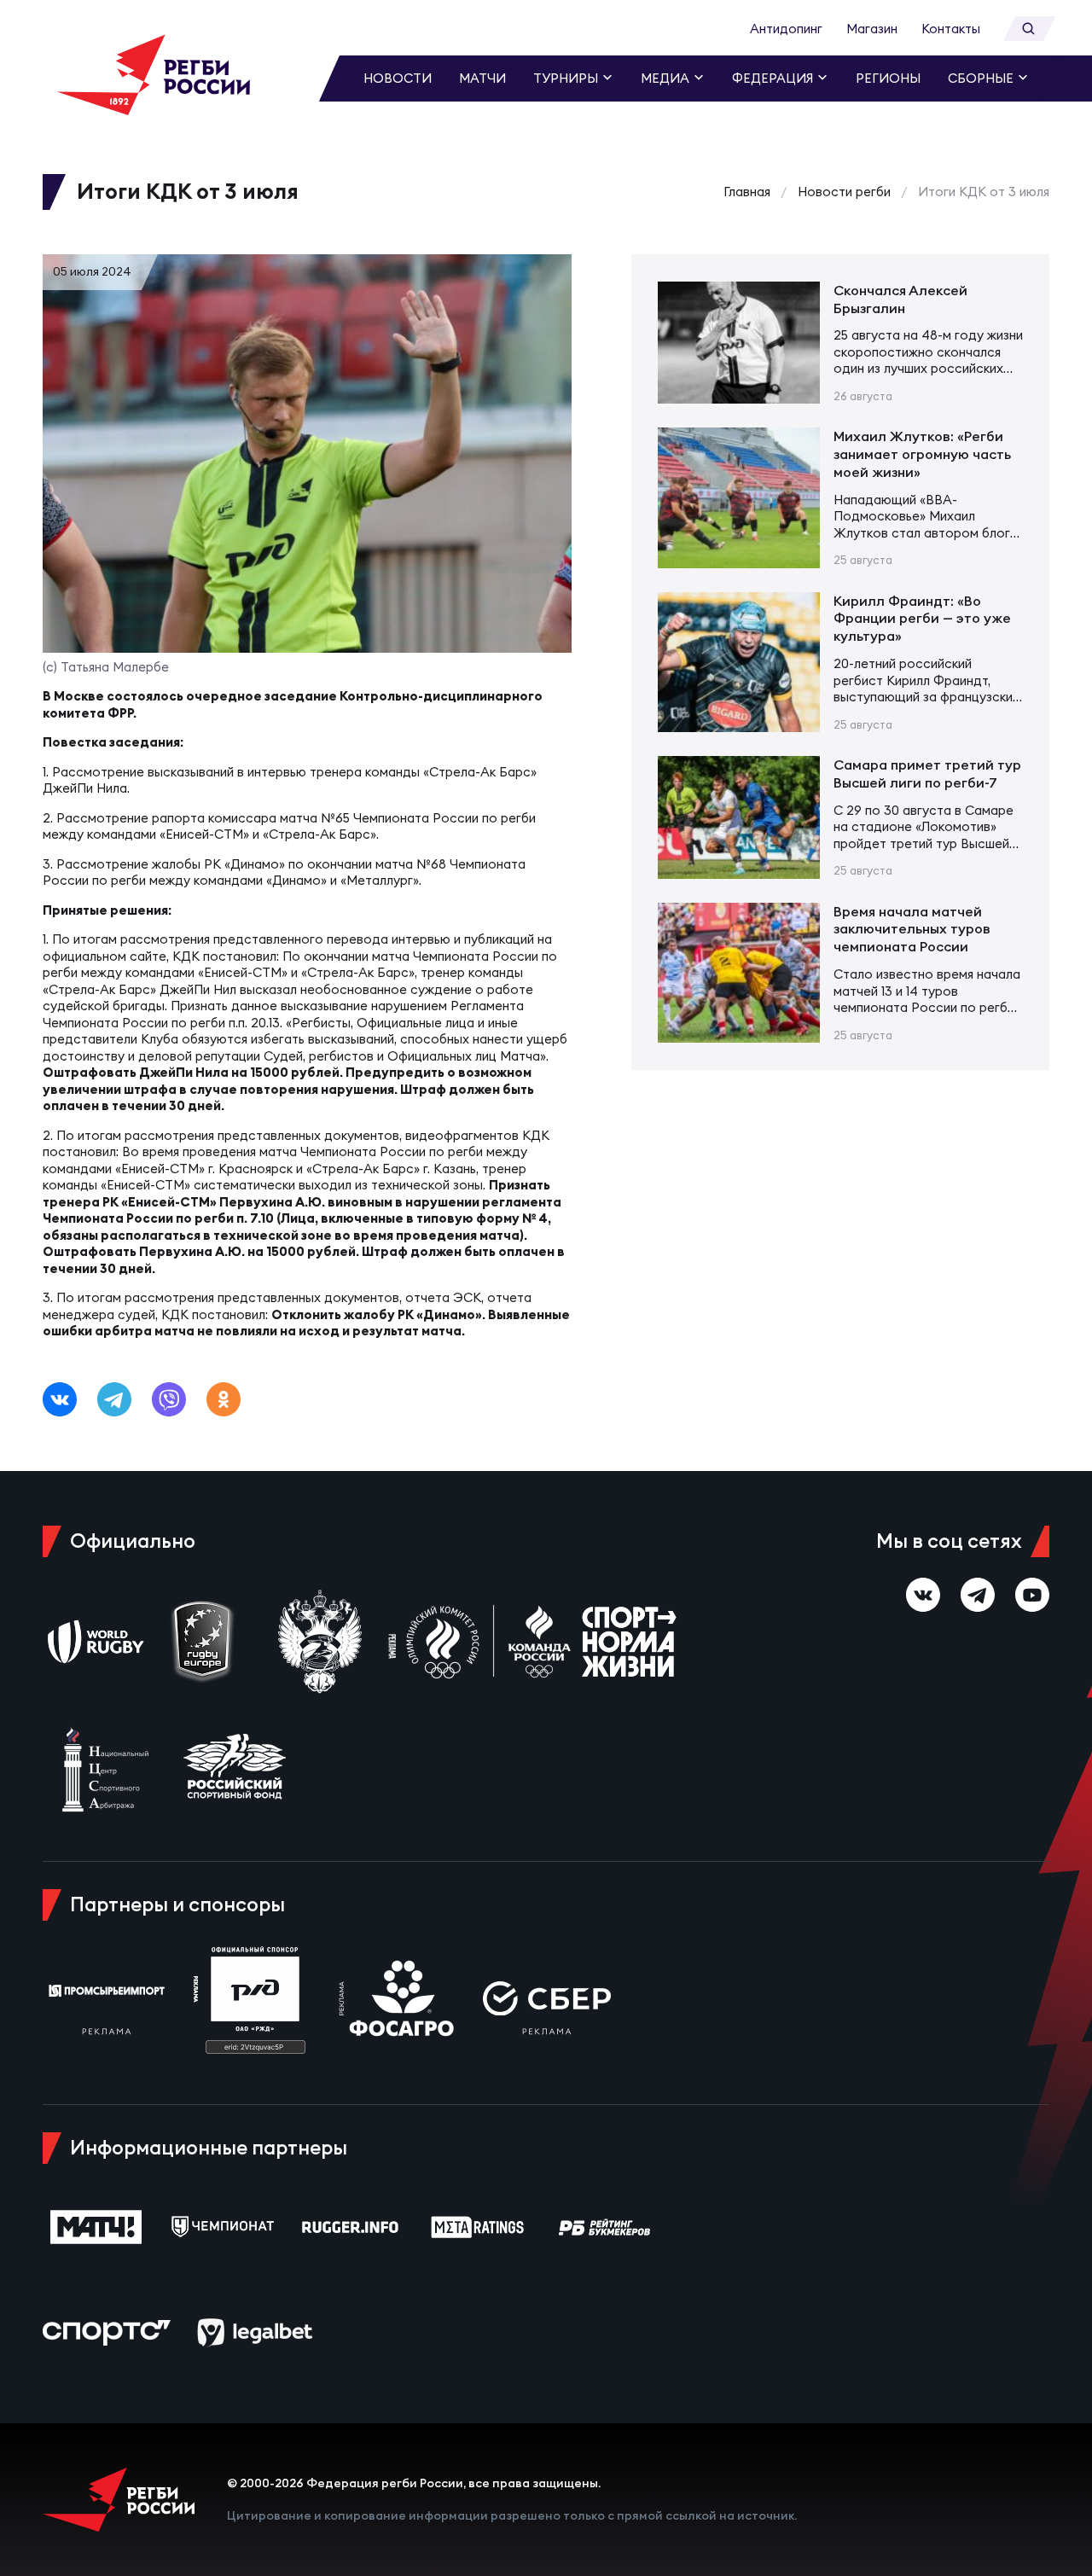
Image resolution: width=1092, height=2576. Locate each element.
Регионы (888, 78)
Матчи (482, 78)
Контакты (951, 29)
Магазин (872, 29)
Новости (398, 78)
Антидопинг (786, 29)
